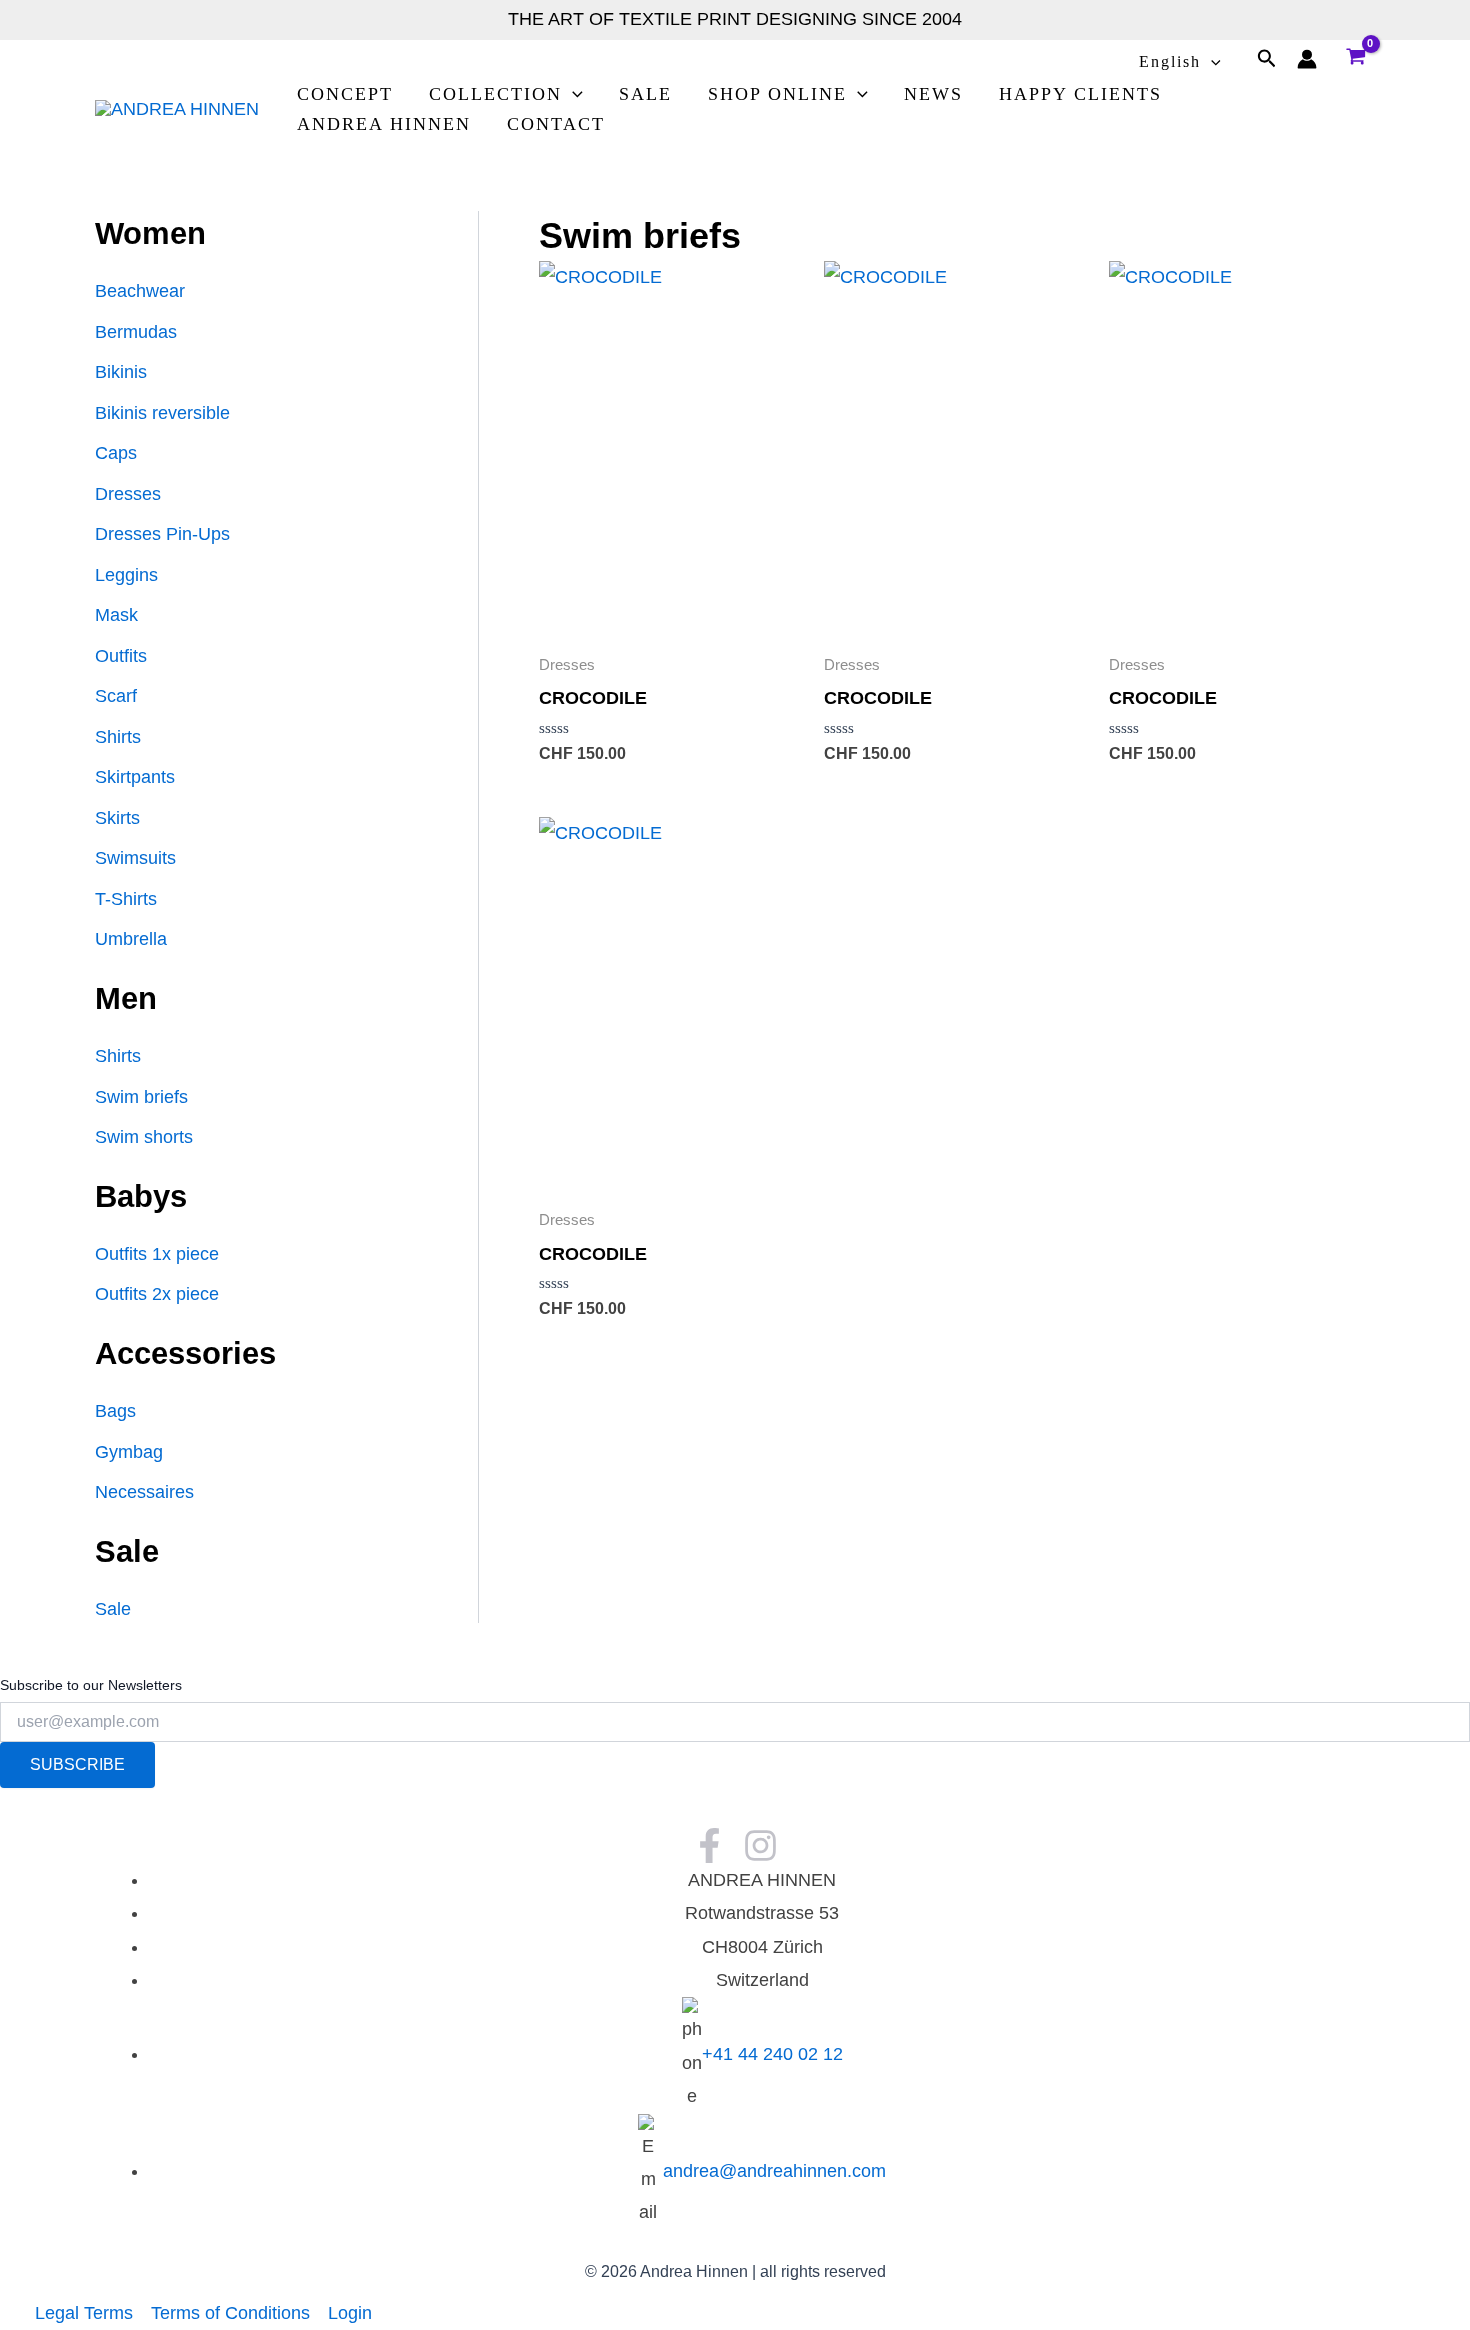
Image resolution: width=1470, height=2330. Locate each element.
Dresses (128, 494)
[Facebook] (709, 1845)
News (933, 94)
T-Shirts (126, 899)
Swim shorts (144, 1137)
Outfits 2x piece (157, 1294)
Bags (115, 1411)
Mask (116, 615)
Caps (116, 453)
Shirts (118, 737)
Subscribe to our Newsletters (91, 1685)
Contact (556, 124)
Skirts (117, 818)
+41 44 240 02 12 (772, 2054)
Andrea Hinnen (384, 124)
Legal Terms (84, 2313)
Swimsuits (135, 858)
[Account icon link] (1307, 59)
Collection (495, 94)
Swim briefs (141, 1097)
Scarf (116, 696)
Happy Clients (1080, 94)
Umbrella (131, 939)
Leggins (126, 575)
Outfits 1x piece (157, 1254)
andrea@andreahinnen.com (774, 2171)
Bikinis (121, 372)
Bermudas (136, 332)
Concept (345, 94)
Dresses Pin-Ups (162, 534)
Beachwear (140, 291)
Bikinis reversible (162, 413)
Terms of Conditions (230, 2313)
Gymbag (129, 1452)
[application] (1211, 62)
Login (350, 2313)
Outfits (121, 656)
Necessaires (144, 1492)
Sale (645, 94)
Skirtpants (135, 777)
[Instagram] (760, 1845)
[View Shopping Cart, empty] (1356, 59)
